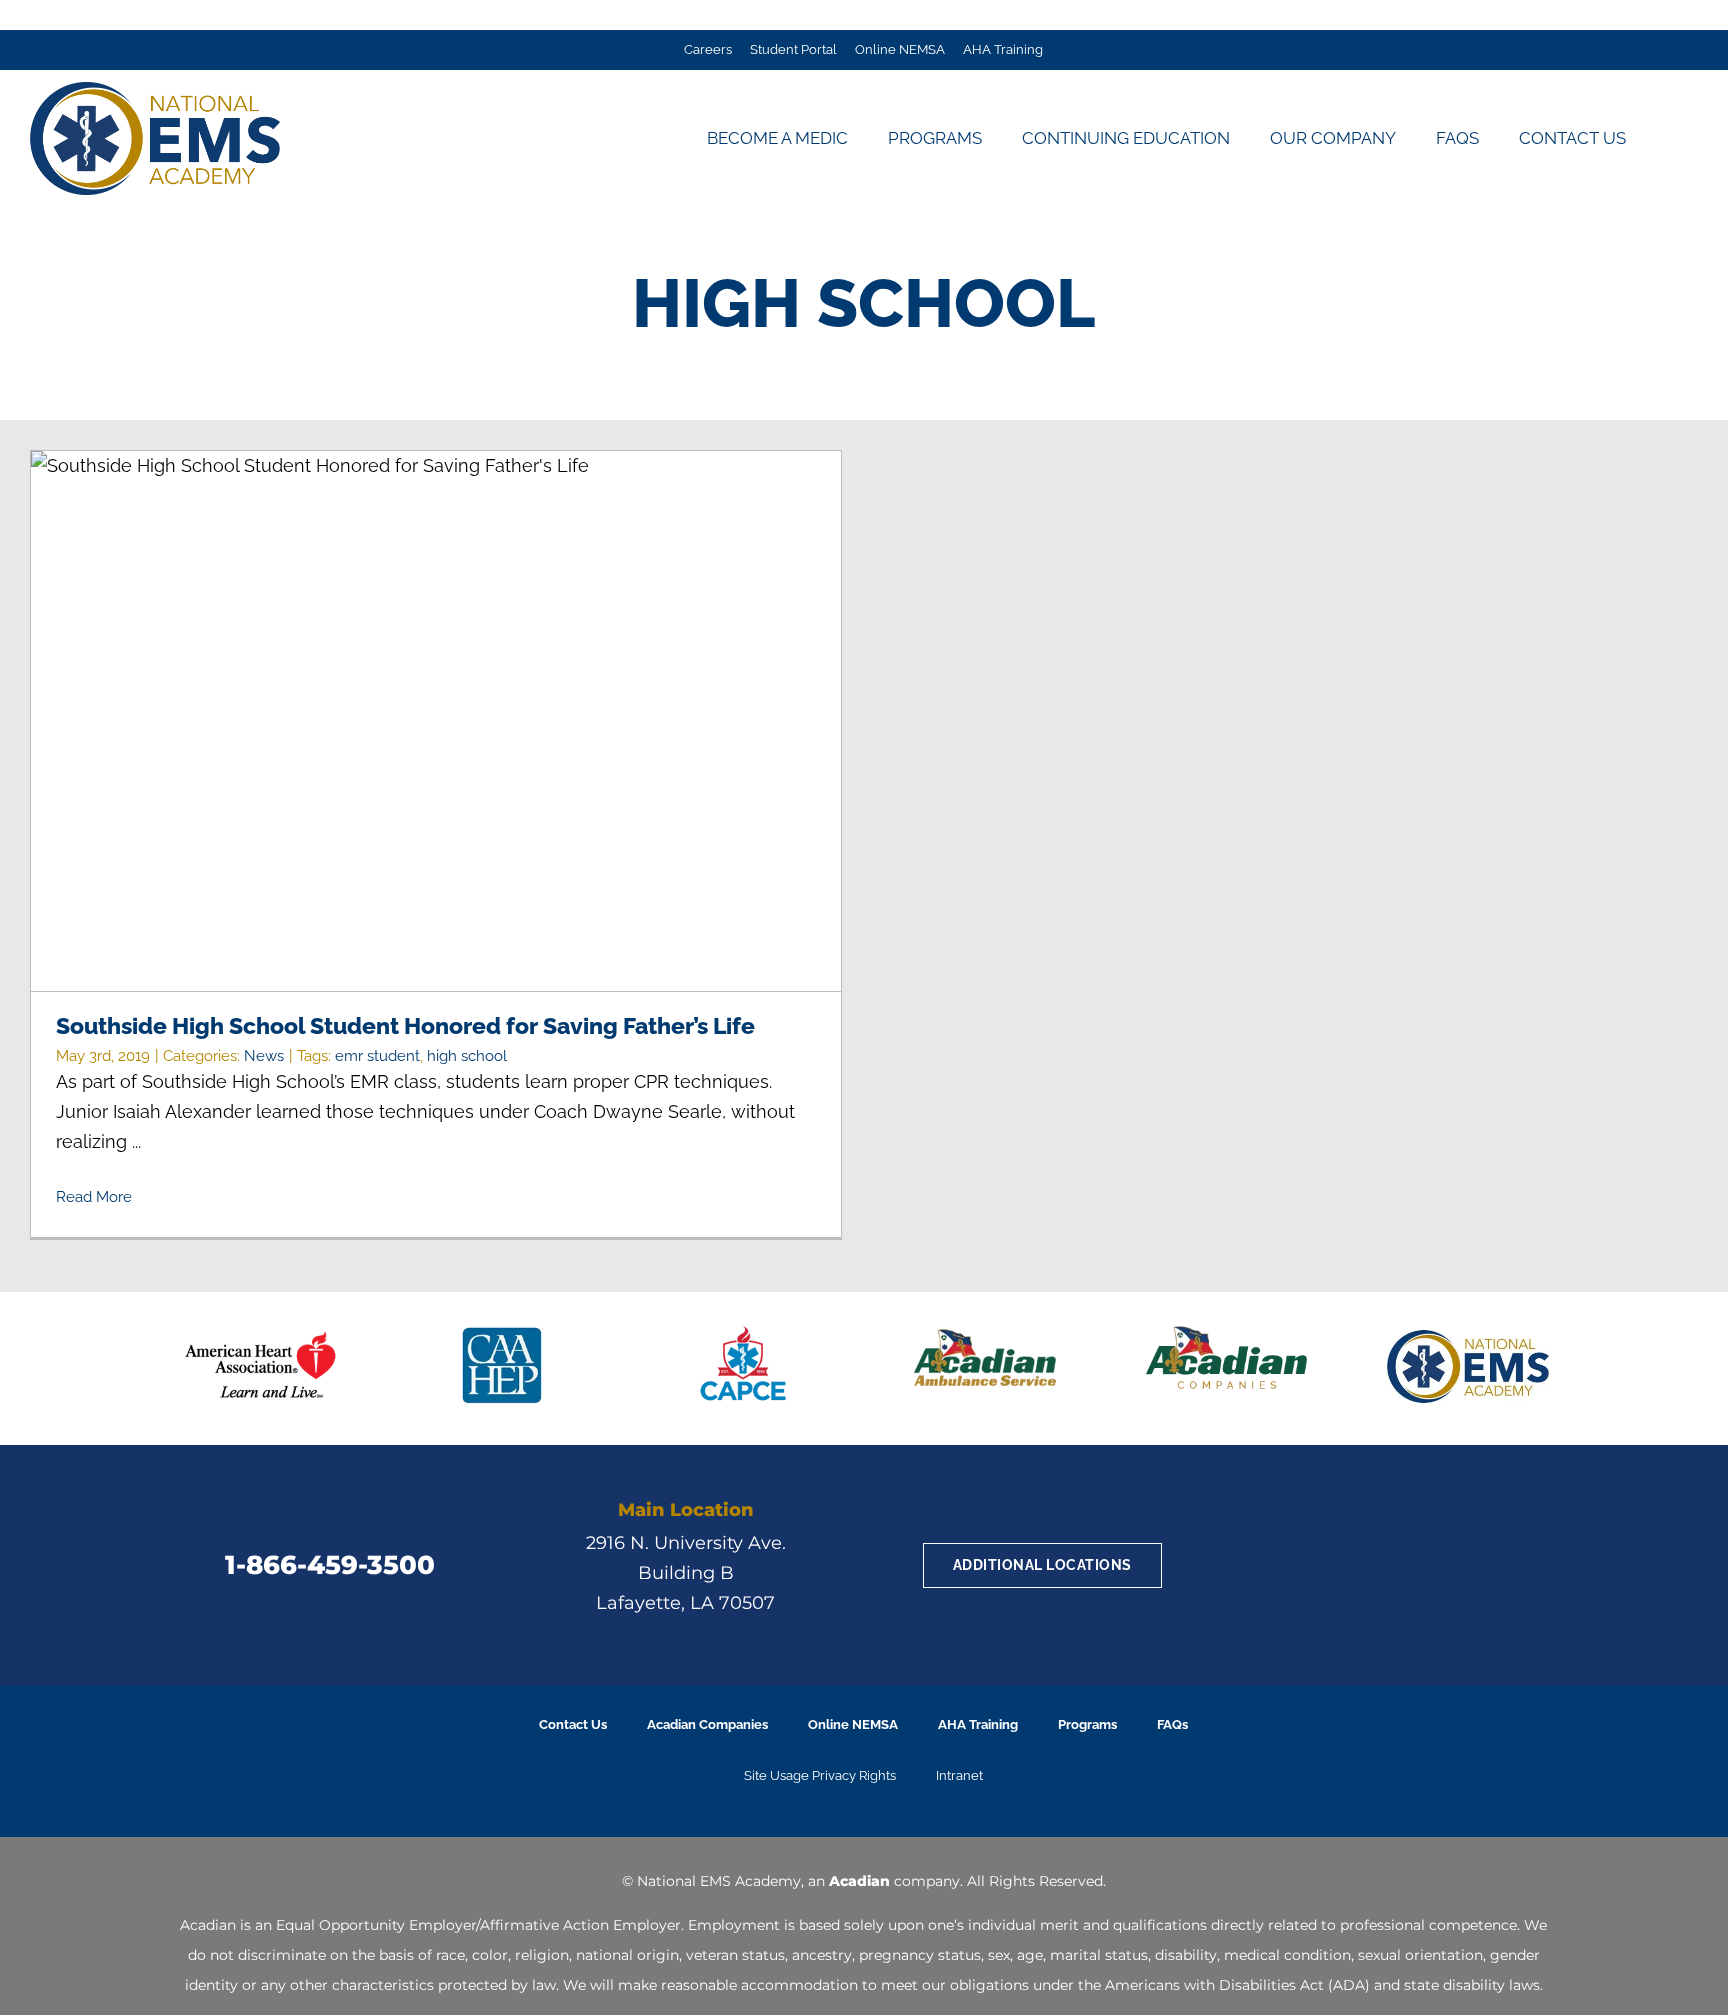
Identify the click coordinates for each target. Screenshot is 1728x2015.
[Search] (1672, 138)
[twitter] (1344, 1565)
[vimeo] (1452, 1565)
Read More (94, 1197)
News (264, 1056)
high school (467, 1056)
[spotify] (1488, 1565)
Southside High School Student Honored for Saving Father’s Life (436, 721)
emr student (377, 1056)
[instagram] (1416, 1565)
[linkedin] (1380, 1565)
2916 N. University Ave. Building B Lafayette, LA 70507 (686, 1572)
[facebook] (1308, 1565)
